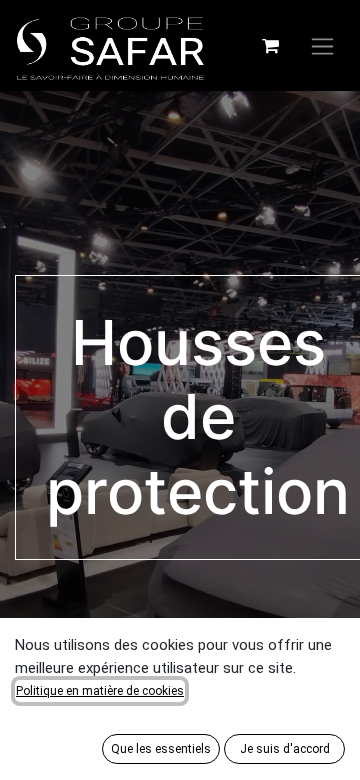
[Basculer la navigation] (322, 45)
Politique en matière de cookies (100, 691)
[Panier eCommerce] (270, 46)
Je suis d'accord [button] (285, 749)
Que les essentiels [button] (161, 749)
